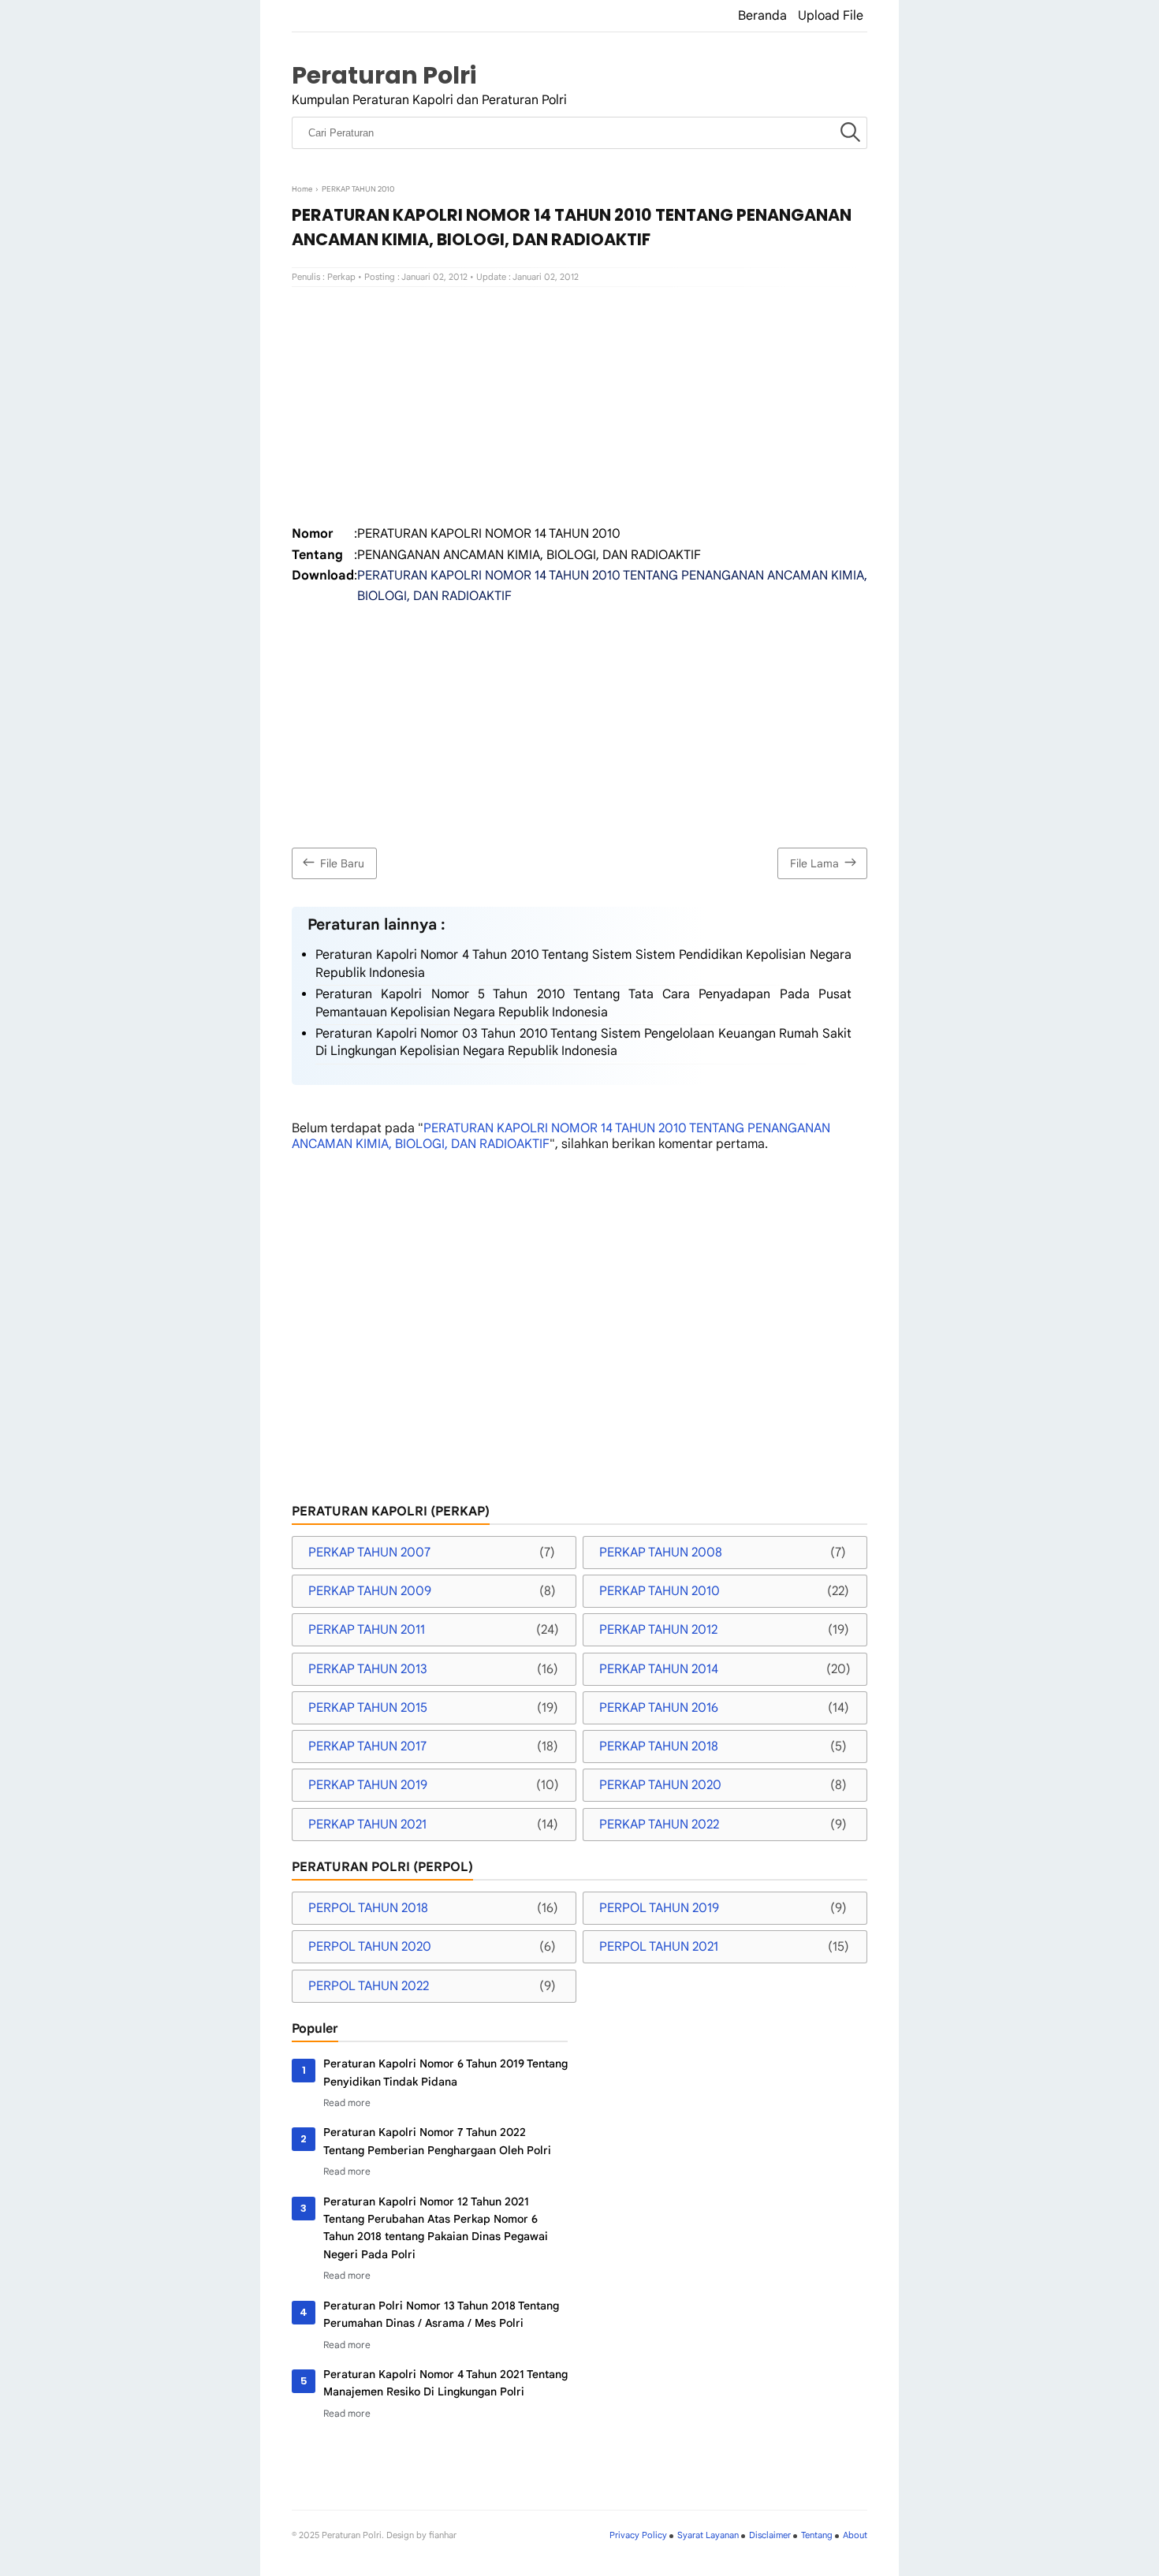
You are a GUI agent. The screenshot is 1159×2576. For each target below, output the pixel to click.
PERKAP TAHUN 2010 (660, 1591)
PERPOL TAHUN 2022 (369, 1986)
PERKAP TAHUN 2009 (370, 1591)
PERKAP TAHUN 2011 (367, 1630)
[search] (850, 133)
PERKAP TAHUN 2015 (368, 1708)
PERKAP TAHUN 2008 (661, 1553)
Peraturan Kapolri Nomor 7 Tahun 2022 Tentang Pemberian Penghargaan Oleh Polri (437, 2141)
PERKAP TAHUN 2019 (368, 1785)
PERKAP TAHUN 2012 (658, 1630)
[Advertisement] (579, 405)
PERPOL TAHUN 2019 (659, 1908)
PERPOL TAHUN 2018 (368, 1908)
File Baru (342, 863)
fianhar (443, 2535)
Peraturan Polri (384, 75)
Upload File (831, 16)
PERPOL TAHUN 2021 (659, 1947)
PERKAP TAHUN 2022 (659, 1825)
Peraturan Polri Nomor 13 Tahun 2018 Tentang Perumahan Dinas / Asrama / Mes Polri (441, 2314)
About (855, 2535)
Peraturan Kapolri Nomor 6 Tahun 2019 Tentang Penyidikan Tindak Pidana (445, 2072)
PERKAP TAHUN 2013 (368, 1669)
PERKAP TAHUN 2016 (659, 1708)
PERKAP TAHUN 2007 (369, 1553)
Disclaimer (770, 2535)
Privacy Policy (638, 2535)
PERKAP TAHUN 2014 (659, 1669)
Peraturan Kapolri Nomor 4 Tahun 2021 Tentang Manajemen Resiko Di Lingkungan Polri (445, 2383)
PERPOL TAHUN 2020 (370, 1947)
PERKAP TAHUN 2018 (659, 1747)
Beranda (762, 16)
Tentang (817, 2535)
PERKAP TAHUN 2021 (367, 1825)
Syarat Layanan (708, 2535)
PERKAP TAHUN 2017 (367, 1747)
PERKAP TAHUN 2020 (660, 1785)
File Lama (814, 863)
